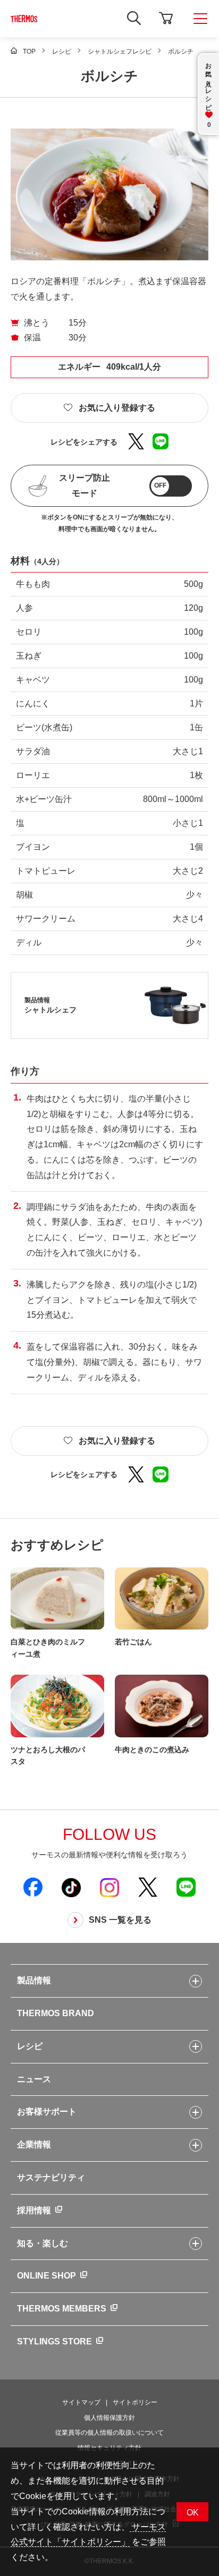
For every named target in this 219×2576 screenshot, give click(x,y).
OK (193, 2513)
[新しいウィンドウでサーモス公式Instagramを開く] (109, 1887)
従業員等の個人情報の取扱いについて (109, 2433)
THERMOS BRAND (56, 2013)
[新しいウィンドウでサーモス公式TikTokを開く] (71, 1887)
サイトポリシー (135, 2402)
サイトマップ (81, 2402)
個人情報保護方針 (109, 2418)
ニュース (34, 2079)
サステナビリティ (51, 2177)
